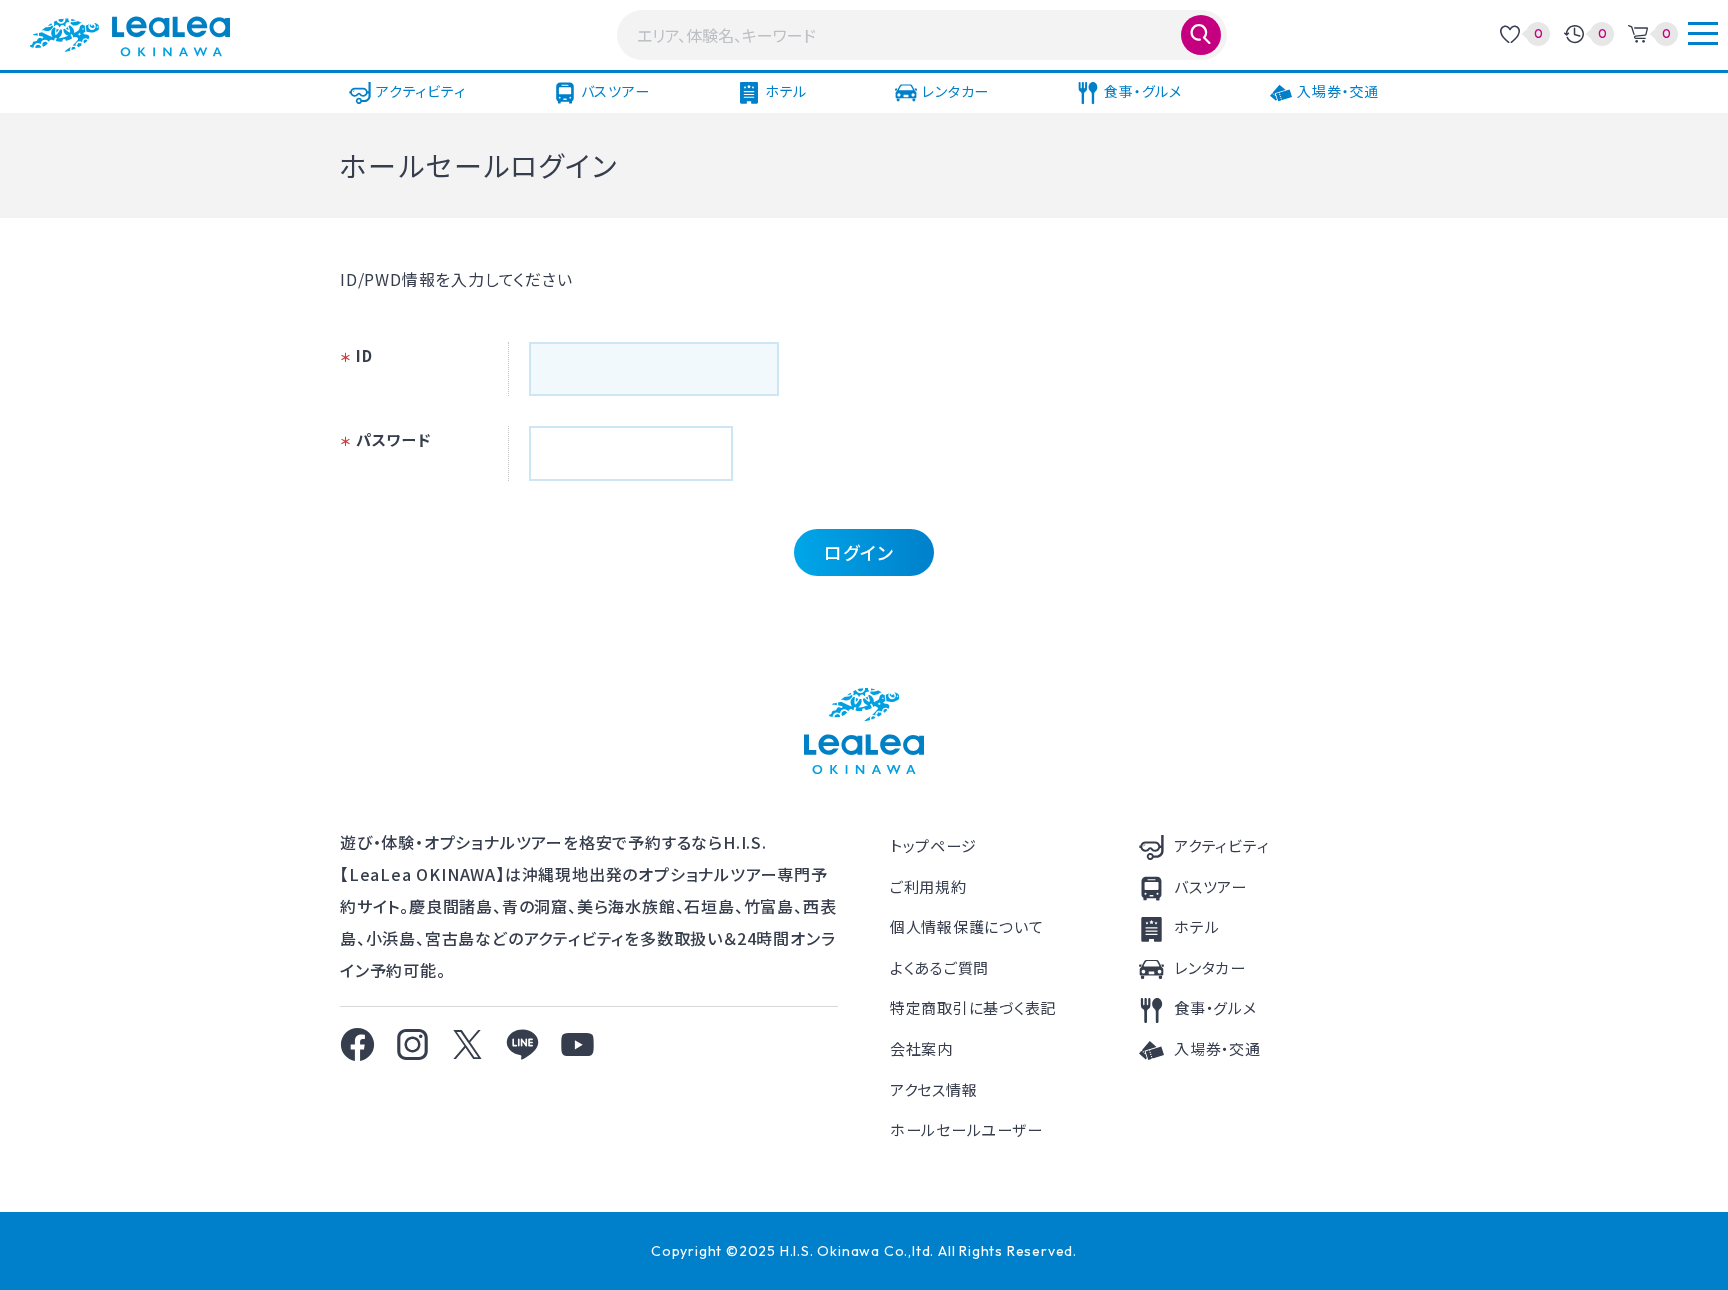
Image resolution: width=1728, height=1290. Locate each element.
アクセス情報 (934, 1089)
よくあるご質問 (939, 967)
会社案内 (921, 1048)
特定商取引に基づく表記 (973, 1007)
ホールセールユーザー (966, 1129)
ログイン (859, 552)
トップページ (933, 845)
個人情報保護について (967, 926)
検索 (1201, 35)
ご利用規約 (928, 886)
